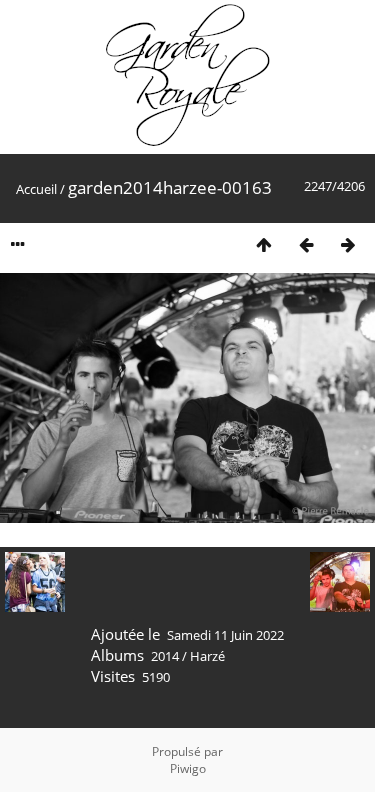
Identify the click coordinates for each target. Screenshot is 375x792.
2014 (165, 656)
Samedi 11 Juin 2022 (225, 635)
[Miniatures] (264, 244)
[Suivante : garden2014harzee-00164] (348, 244)
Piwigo (188, 768)
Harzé (207, 656)
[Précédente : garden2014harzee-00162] (306, 244)
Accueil (36, 189)
